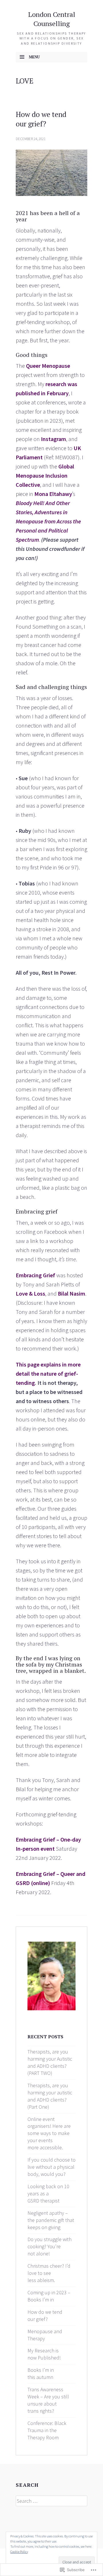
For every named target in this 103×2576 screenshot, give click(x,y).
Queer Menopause (48, 366)
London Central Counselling (52, 19)
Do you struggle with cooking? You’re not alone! (49, 2246)
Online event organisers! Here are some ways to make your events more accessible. (49, 2133)
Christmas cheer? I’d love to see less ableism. (49, 2273)
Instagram (54, 439)
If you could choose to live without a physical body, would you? (51, 2167)
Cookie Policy (19, 2552)
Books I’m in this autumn (41, 2374)
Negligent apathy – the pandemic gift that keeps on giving (51, 2220)
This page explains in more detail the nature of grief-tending (48, 1374)
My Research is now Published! (44, 2354)
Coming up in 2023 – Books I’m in (49, 2296)
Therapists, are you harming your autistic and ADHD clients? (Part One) (50, 2096)
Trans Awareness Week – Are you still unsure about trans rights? (48, 2400)
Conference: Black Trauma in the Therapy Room (47, 2430)
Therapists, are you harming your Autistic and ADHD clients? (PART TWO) (50, 2062)
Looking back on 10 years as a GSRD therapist (48, 2193)
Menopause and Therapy (45, 2335)
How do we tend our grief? (41, 119)
